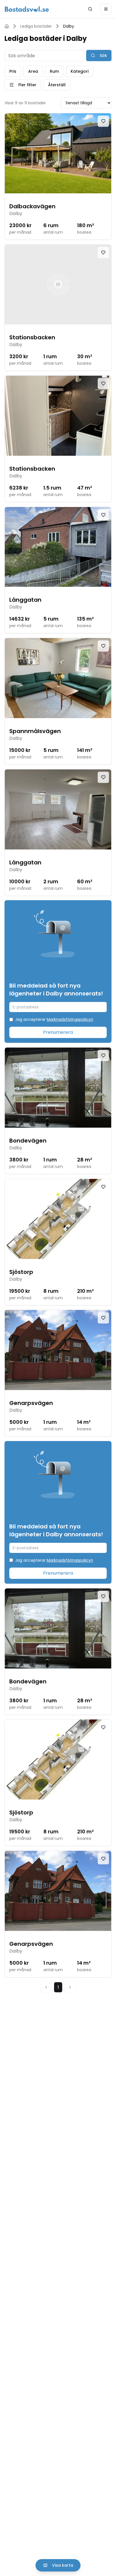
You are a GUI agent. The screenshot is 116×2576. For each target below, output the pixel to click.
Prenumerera (58, 1032)
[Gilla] (103, 121)
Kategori (80, 71)
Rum (54, 71)
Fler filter (27, 85)
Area (33, 71)
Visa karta (63, 2565)
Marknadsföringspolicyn (70, 1019)
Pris (13, 71)
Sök (103, 56)
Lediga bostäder (36, 26)
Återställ (57, 85)
